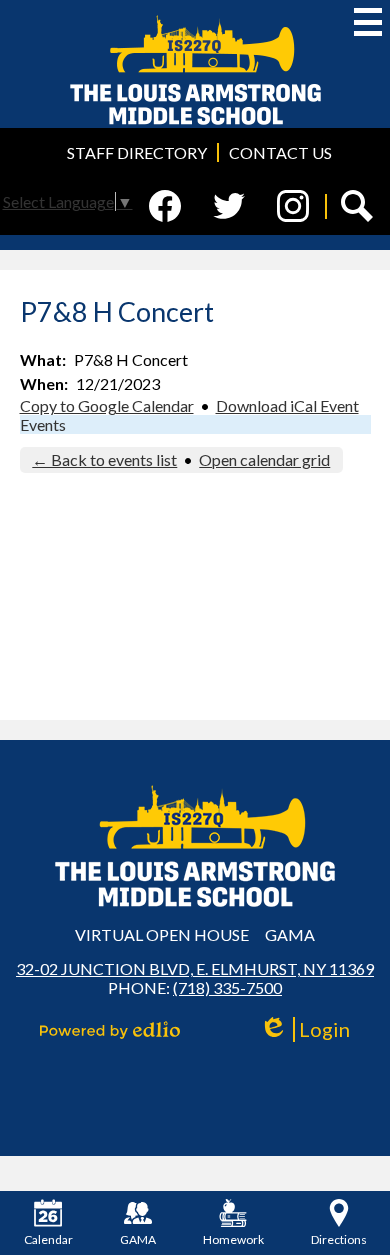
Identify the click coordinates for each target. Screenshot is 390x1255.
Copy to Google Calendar (107, 405)
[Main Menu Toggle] (368, 22)
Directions (339, 1239)
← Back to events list (104, 459)
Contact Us (280, 152)
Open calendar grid (264, 459)
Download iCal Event (287, 405)
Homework (233, 1239)
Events (43, 424)
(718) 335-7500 (227, 987)
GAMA (290, 934)
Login (311, 1029)
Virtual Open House (162, 934)
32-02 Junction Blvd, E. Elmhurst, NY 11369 (195, 968)
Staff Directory (137, 152)
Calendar (48, 1239)
